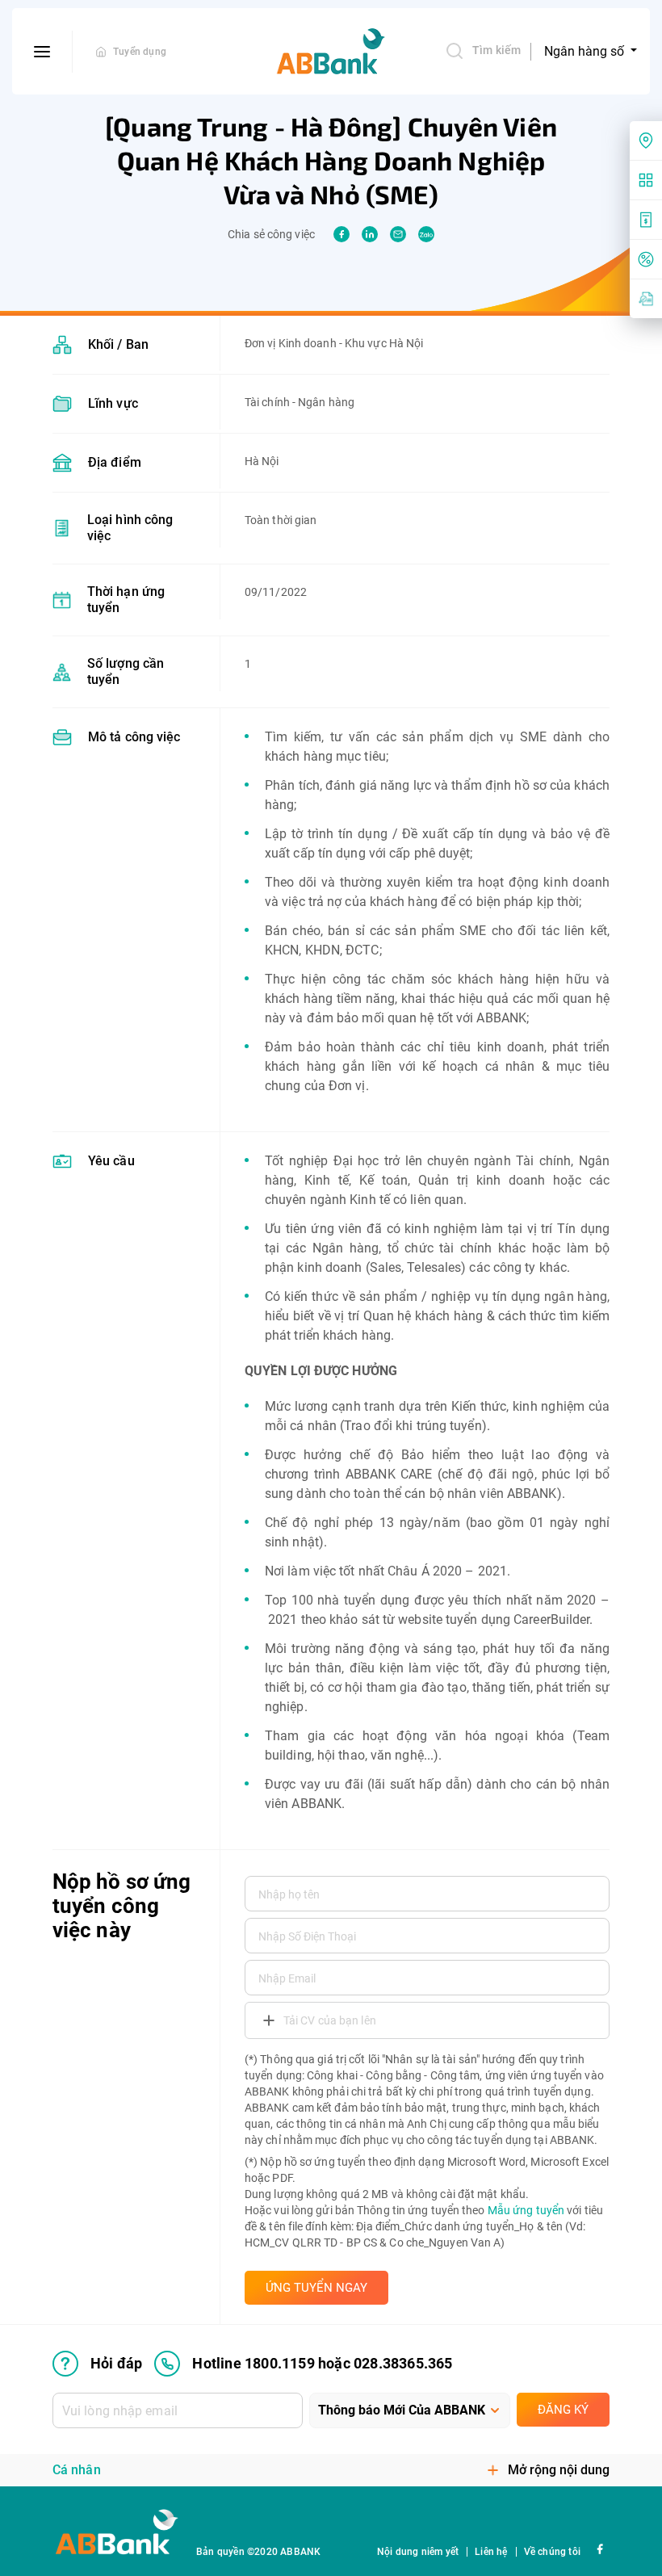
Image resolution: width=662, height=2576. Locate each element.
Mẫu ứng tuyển (526, 2210)
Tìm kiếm (497, 50)
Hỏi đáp (116, 2363)
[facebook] (341, 234)
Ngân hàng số (586, 51)
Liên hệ (491, 2552)
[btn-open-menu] (42, 52)
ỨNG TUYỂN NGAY (316, 2288)
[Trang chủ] (101, 52)
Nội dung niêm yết (418, 2552)
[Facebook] (599, 2548)
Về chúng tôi (552, 2552)
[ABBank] (331, 52)
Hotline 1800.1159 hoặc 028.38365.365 (322, 2363)
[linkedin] (370, 234)
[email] (398, 234)
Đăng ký (563, 2410)
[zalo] (426, 234)
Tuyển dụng (140, 52)
